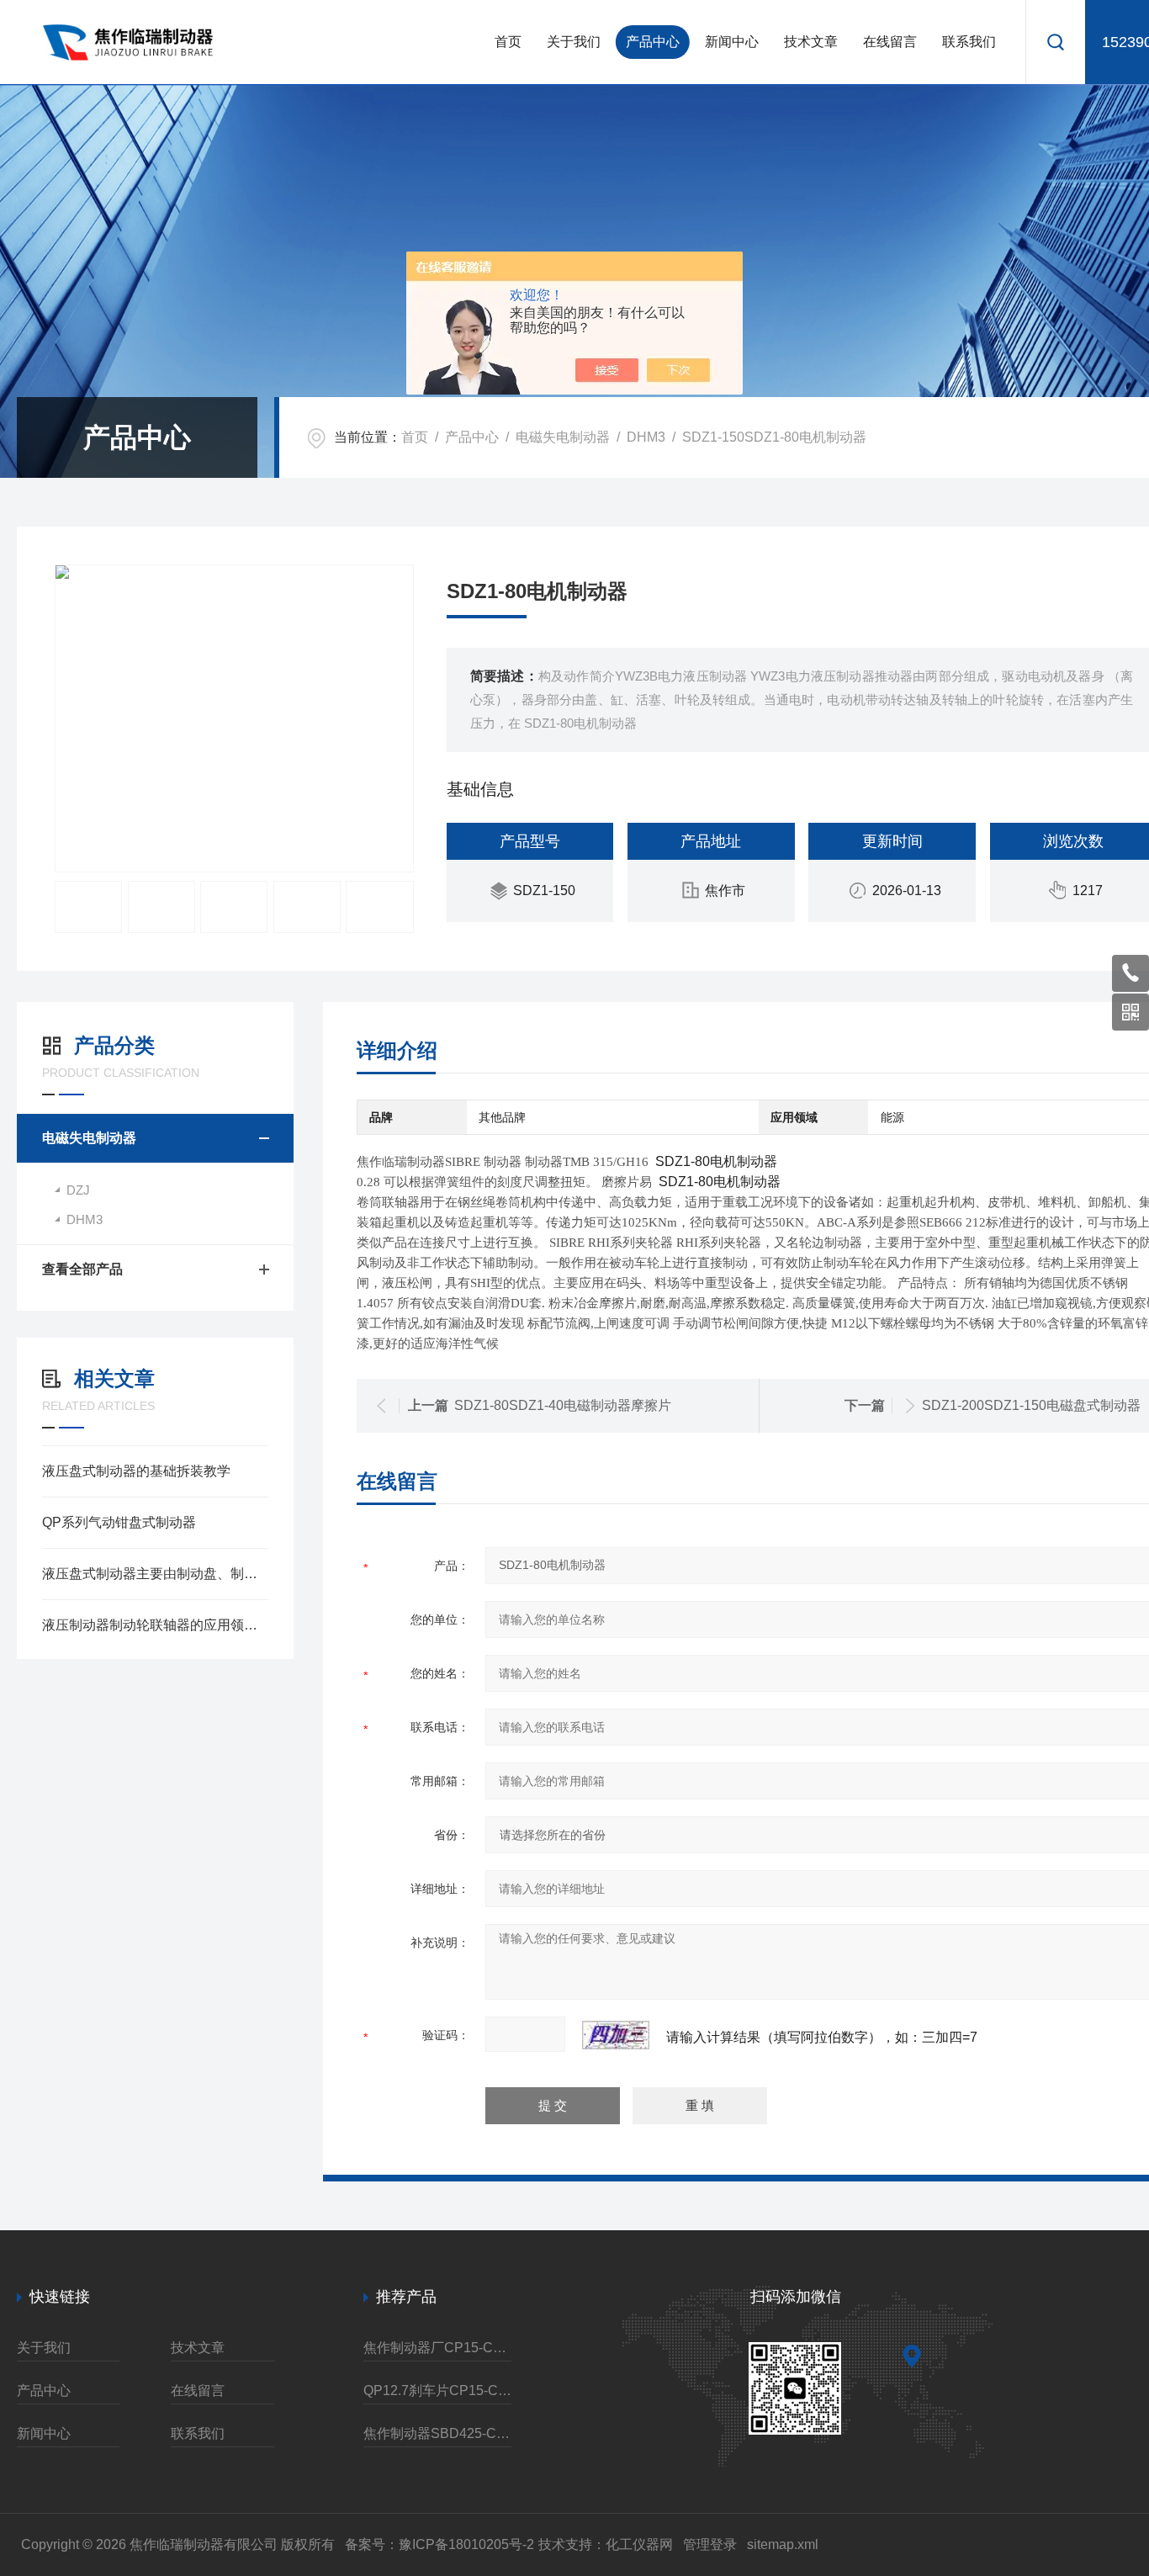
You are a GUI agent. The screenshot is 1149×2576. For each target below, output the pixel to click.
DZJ (78, 1190)
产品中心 (653, 42)
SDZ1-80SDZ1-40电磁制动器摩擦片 (563, 1405)
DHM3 (646, 437)
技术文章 (811, 42)
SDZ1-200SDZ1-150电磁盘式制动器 (1031, 1405)
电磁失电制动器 (563, 437)
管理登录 (710, 2544)
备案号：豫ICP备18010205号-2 (439, 2544)
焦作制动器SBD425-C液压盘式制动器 (437, 2433)
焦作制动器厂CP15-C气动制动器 (437, 2348)
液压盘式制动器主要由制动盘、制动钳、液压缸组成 (155, 1574)
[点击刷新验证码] (616, 2035)
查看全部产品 (82, 1269)
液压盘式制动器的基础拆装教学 (136, 1471)
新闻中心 (732, 42)
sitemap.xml (783, 2544)
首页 (508, 42)
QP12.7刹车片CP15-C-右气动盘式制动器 (437, 2390)
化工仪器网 (639, 2544)
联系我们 (969, 42)
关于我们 (574, 42)
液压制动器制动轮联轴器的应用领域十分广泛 (155, 1625)
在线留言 (890, 42)
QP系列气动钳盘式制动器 (119, 1522)
